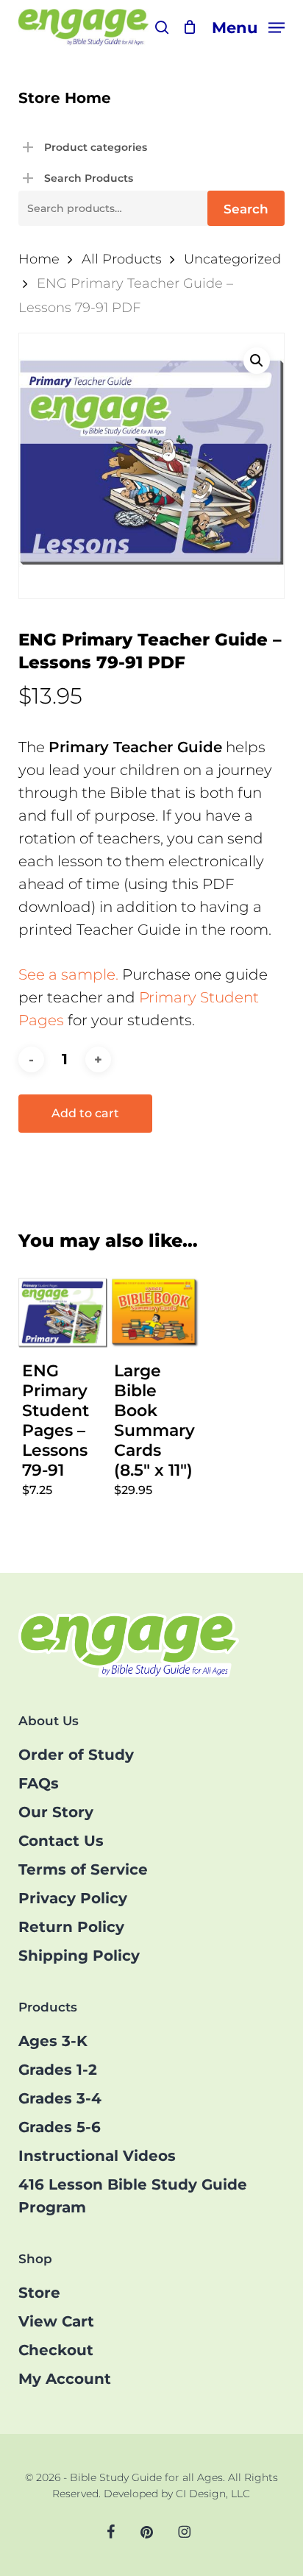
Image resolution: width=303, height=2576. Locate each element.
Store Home (65, 98)
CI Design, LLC (213, 2494)
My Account (65, 2379)
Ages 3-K (53, 2041)
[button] (248, 26)
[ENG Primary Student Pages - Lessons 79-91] (63, 1313)
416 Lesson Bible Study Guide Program (133, 2196)
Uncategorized (232, 259)
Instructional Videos (97, 2156)
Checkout (56, 2350)
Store (39, 2293)
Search (246, 209)
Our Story (56, 1812)
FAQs (39, 1783)
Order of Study (76, 1755)
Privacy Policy (73, 1898)
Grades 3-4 (60, 2098)
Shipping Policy (79, 1956)
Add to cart (85, 1113)
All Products (122, 259)
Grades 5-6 (60, 2127)
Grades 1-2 (58, 2070)
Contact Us (61, 1841)
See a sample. (68, 974)
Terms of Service (83, 1869)
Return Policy (71, 1927)
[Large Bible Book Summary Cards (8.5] (155, 1313)
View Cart (56, 2321)
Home (39, 259)
